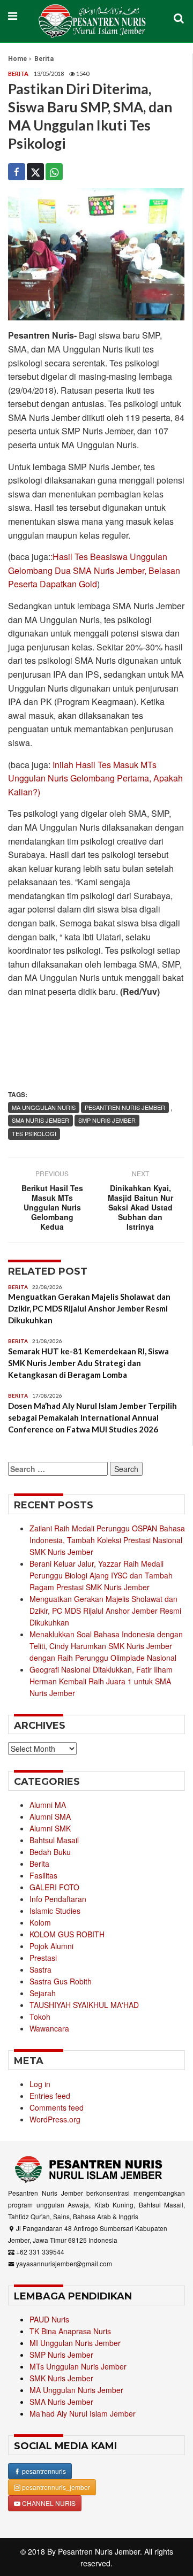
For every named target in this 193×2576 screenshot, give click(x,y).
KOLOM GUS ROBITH (67, 1934)
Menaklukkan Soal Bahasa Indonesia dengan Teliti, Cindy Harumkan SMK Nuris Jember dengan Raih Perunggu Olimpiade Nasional (106, 1646)
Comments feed (57, 2107)
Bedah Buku (50, 1852)
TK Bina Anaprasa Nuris (70, 2331)
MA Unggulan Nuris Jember (76, 2390)
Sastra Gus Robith (61, 1981)
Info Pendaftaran (58, 1899)
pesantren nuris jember (125, 1107)
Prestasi (43, 1958)
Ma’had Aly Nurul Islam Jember (83, 2413)
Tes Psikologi (34, 1133)
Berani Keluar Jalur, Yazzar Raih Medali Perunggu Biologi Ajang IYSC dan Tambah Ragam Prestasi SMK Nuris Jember (101, 1575)
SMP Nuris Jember (61, 2355)
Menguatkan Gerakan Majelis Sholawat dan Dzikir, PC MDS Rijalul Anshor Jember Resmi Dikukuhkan (89, 1308)
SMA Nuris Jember (61, 2402)
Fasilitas (43, 1875)
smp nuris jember (107, 1120)
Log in (40, 2084)
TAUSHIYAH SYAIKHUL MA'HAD (84, 2005)
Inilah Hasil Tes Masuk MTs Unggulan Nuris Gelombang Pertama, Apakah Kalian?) (95, 778)
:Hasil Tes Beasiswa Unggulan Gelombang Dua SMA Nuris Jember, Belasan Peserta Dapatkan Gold (94, 570)
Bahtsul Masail (54, 1840)
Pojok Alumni (51, 1946)
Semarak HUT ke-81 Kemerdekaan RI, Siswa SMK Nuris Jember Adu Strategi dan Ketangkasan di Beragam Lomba (88, 1363)
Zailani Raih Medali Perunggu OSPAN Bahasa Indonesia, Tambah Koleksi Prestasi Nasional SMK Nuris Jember (107, 1540)
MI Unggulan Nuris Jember (75, 2343)
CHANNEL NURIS (48, 2503)
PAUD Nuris (49, 2319)
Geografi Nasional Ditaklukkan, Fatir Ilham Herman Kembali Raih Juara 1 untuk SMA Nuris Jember (101, 1681)
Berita (44, 59)
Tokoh (40, 2017)
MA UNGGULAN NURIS (44, 1107)
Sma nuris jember (40, 1120)
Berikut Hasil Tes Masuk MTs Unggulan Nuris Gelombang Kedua (52, 1207)
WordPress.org (55, 2119)
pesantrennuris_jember (55, 2487)
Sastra (40, 1969)
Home (17, 59)
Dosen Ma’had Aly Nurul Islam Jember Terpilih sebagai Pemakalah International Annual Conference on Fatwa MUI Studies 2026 (92, 1417)
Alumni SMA (50, 1816)
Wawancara (49, 2028)
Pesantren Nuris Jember (99, 2551)
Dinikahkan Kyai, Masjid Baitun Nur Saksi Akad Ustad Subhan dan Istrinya (140, 1207)
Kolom (40, 1922)
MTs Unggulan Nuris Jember (78, 2366)
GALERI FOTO (54, 1887)
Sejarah (43, 1993)
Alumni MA (48, 1805)
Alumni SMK (50, 1828)
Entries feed (50, 2096)
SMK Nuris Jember (61, 2378)
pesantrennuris (43, 2471)
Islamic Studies (55, 1911)
